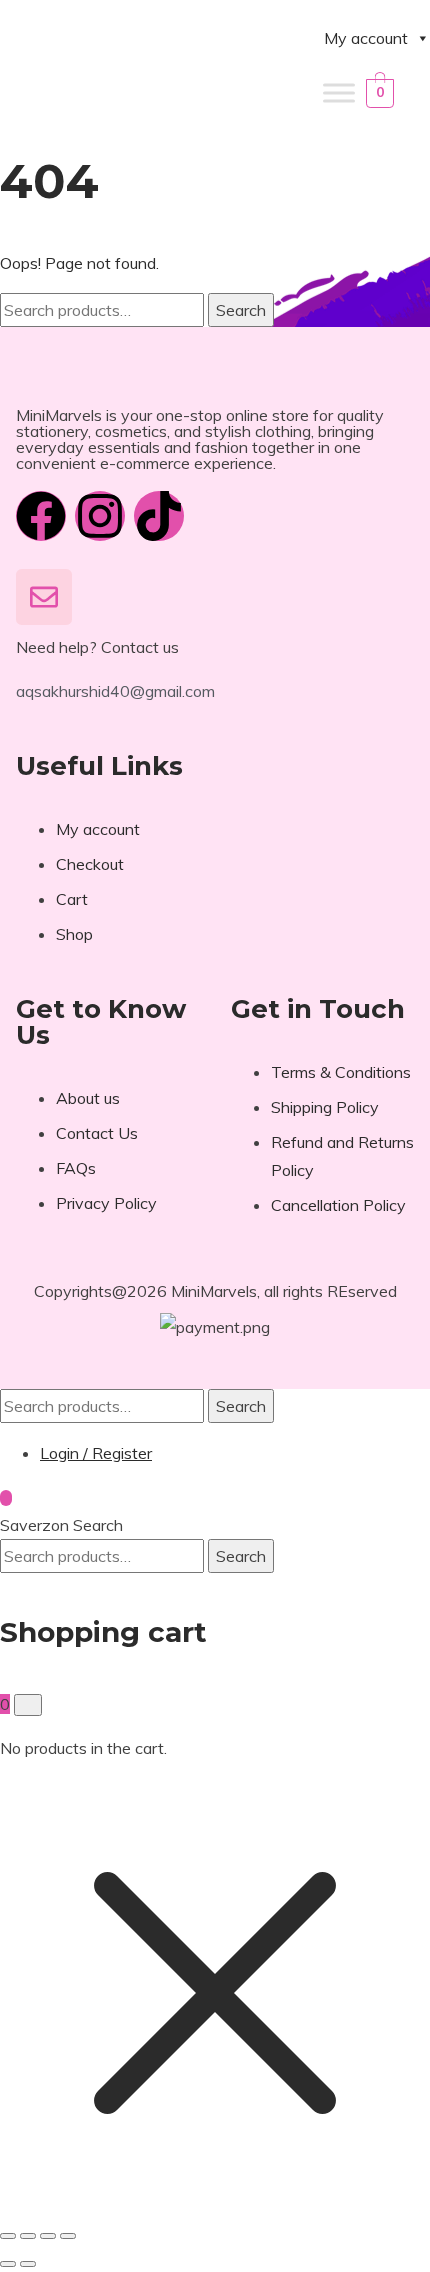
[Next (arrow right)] (28, 2264)
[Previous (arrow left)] (8, 2264)
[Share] (48, 2236)
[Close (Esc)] (68, 2236)
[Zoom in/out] (8, 2236)
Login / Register (96, 1453)
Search (241, 310)
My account (366, 38)
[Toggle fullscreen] (28, 2236)
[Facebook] (41, 516)
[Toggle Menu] (339, 92)
